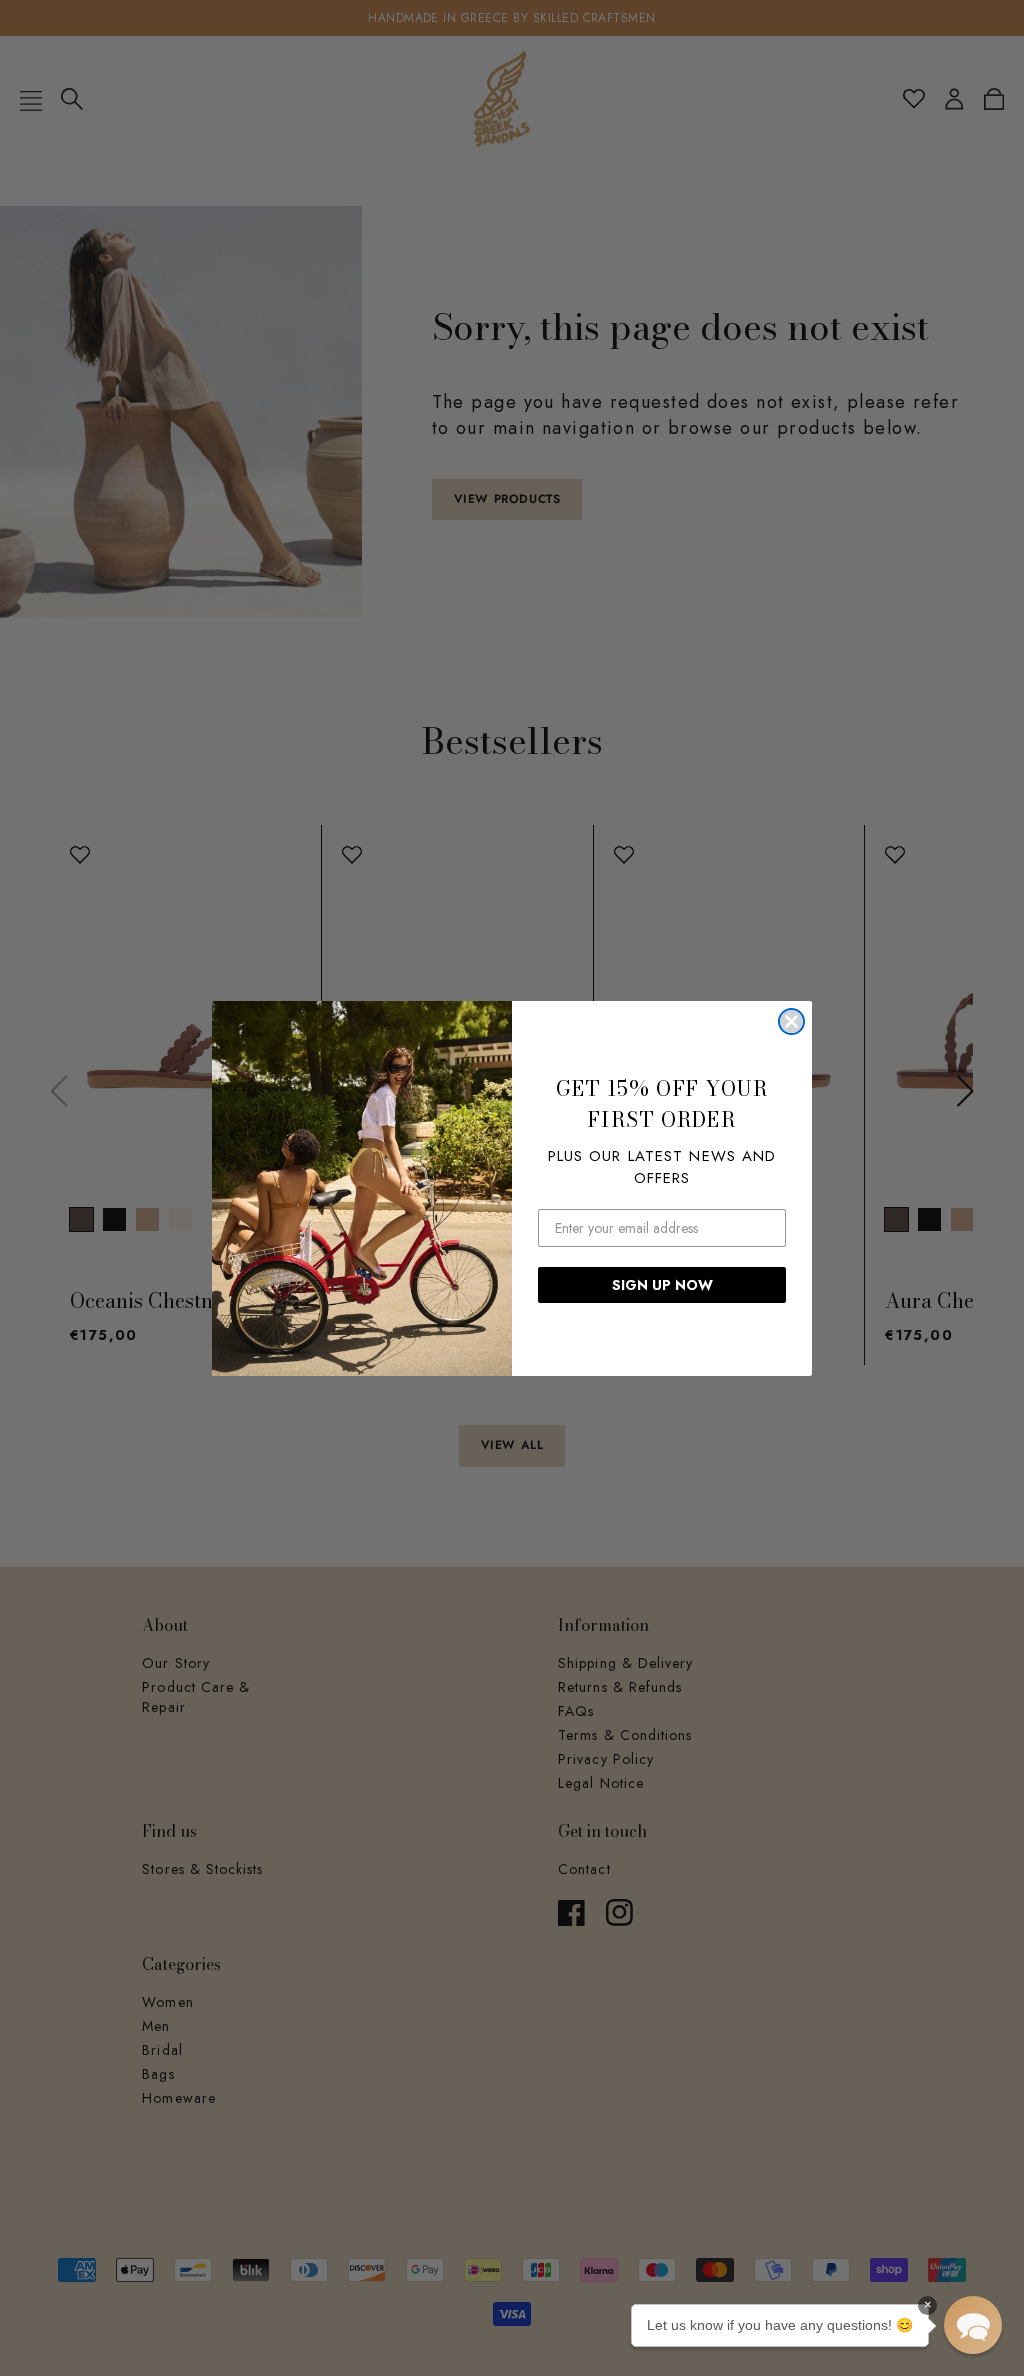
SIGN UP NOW (662, 1285)
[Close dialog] (791, 1021)
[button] (973, 2325)
